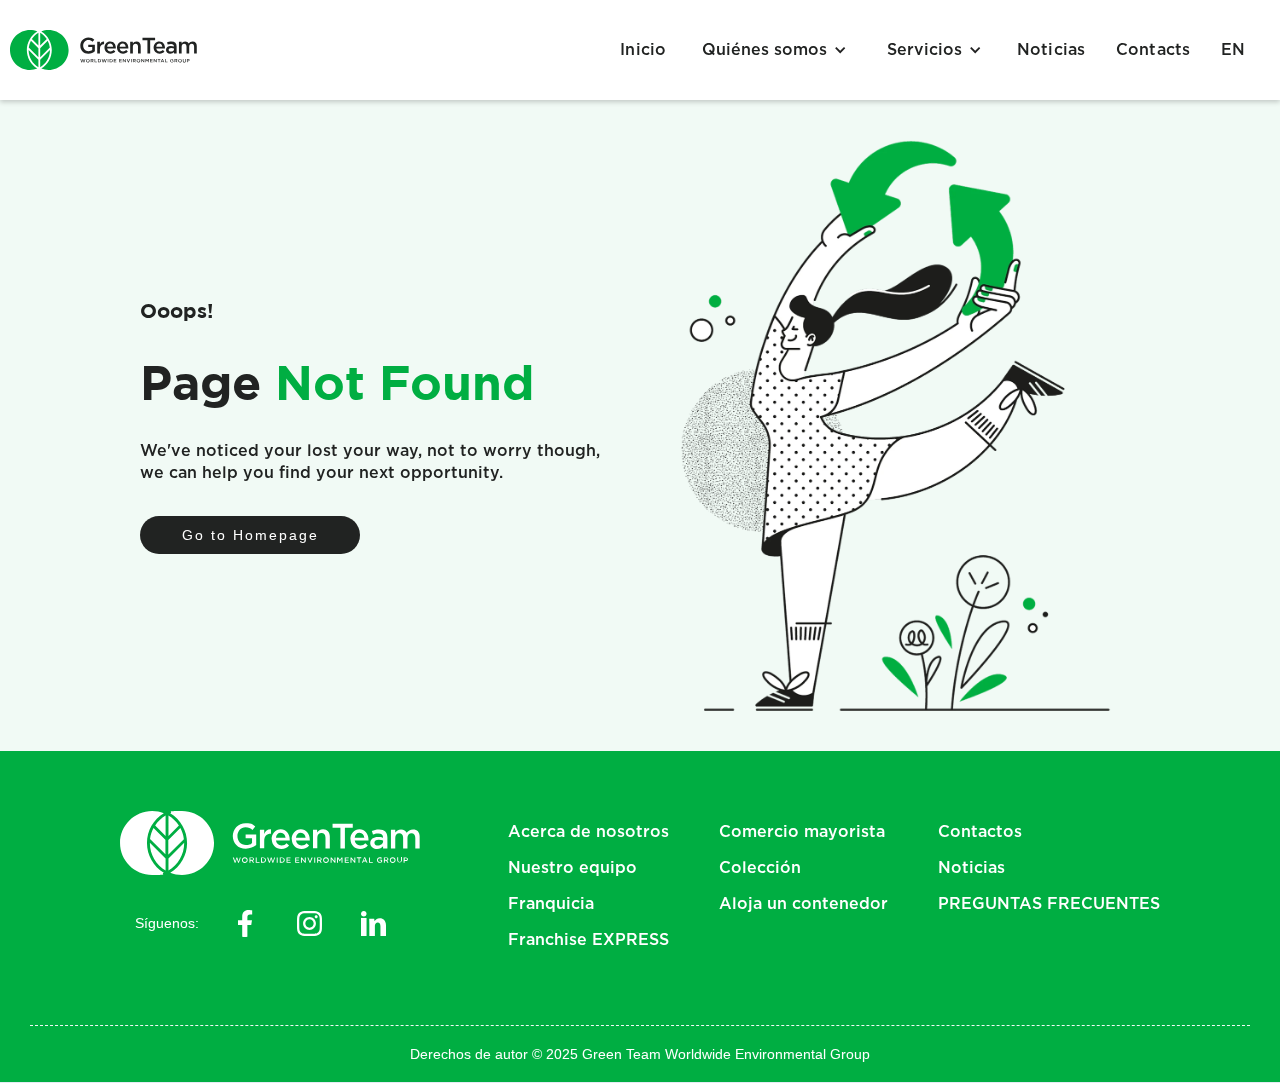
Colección (760, 868)
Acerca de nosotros (588, 832)
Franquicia (551, 904)
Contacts (1153, 50)
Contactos (980, 832)
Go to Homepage (250, 535)
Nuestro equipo (572, 868)
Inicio (643, 50)
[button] (774, 50)
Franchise (588, 940)
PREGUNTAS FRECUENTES (1049, 904)
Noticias (1051, 50)
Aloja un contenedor (803, 904)
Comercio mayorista (802, 832)
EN (1233, 50)
